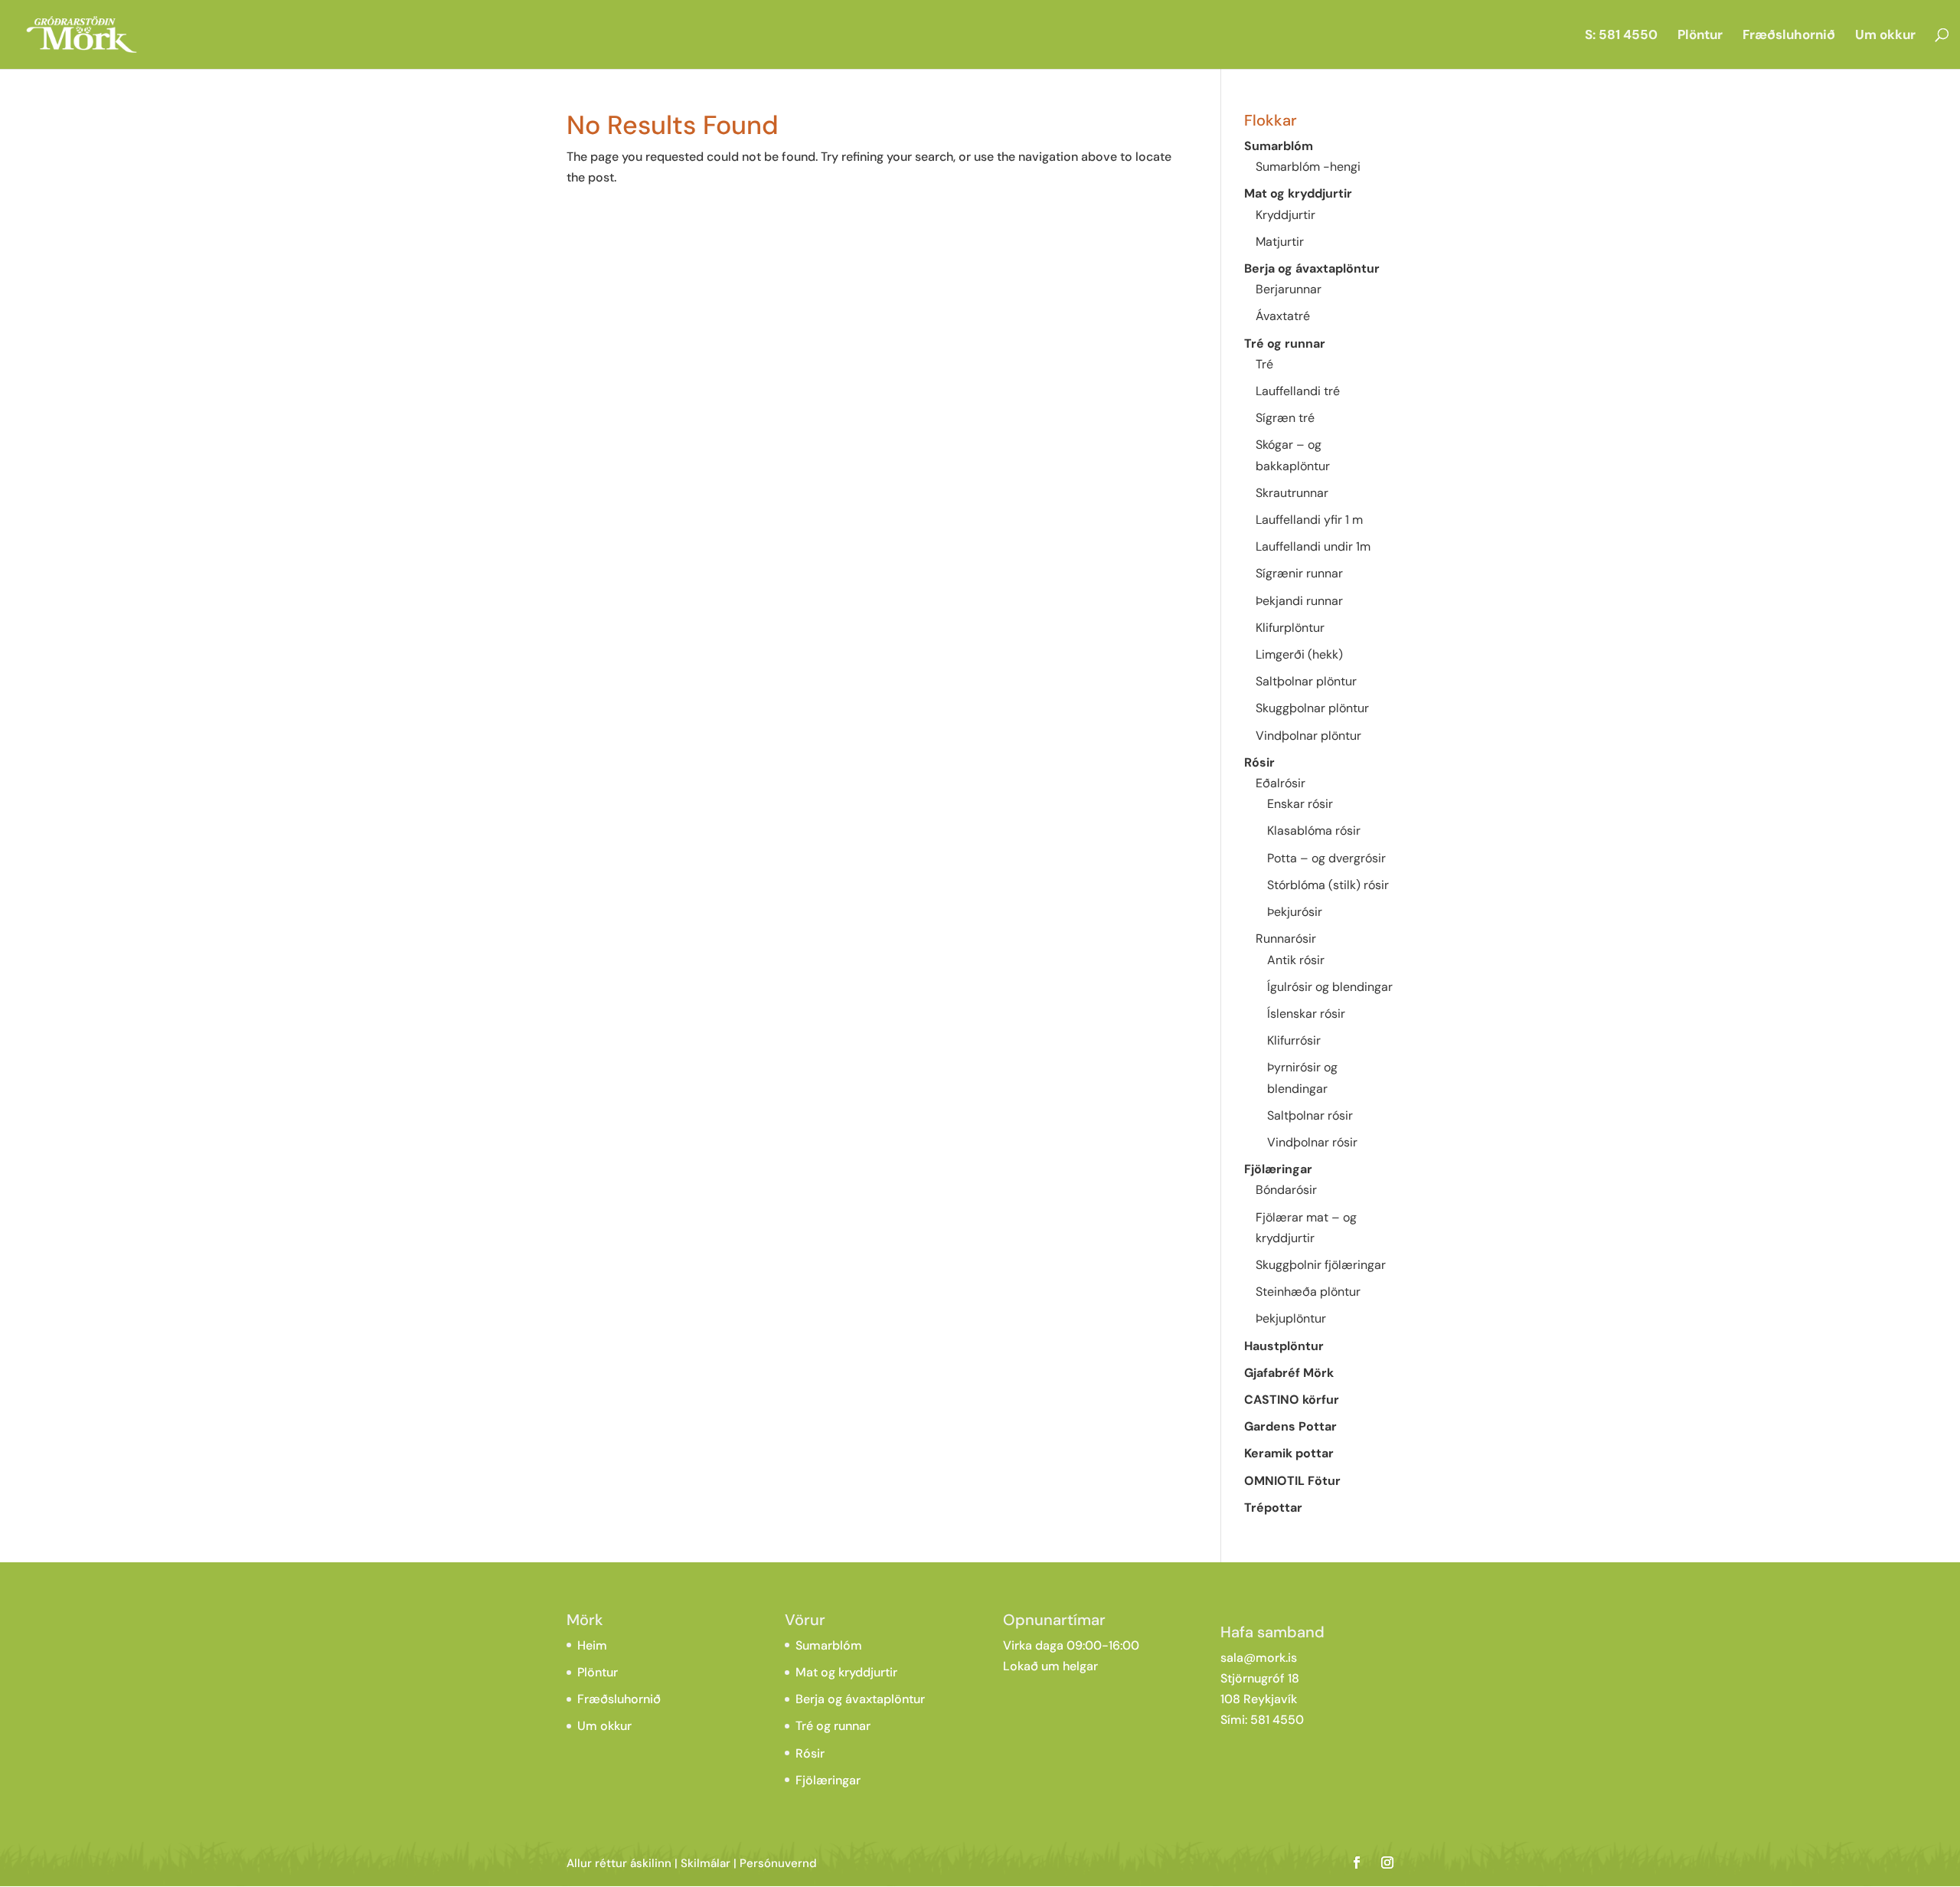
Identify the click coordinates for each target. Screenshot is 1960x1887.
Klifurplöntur (1290, 628)
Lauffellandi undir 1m (1313, 546)
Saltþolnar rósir (1310, 1115)
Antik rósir (1296, 960)
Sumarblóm (1279, 146)
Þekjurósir (1295, 912)
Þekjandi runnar (1299, 601)
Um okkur (1885, 36)
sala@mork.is (1259, 1658)
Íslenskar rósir (1306, 1014)
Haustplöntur (1284, 1346)
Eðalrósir (1281, 783)
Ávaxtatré (1283, 316)
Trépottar (1273, 1508)
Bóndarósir (1286, 1190)
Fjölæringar (1278, 1169)
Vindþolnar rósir (1312, 1142)
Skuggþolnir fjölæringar (1321, 1265)
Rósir (1259, 762)
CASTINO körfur (1292, 1400)
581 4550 (1277, 1720)
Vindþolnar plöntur (1308, 736)
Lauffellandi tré (1298, 391)
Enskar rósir (1300, 804)
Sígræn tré (1285, 418)
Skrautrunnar (1292, 493)
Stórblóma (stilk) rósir (1328, 885)
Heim (592, 1645)
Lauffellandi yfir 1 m (1309, 520)
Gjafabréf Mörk (1289, 1373)
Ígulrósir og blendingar (1330, 987)
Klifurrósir (1294, 1040)
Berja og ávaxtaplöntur (1312, 268)
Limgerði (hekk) (1299, 654)
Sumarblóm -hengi (1308, 167)
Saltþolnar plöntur (1306, 681)
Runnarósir (1286, 939)
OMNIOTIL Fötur (1292, 1481)
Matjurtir (1280, 242)
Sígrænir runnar (1299, 573)
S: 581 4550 (1621, 36)
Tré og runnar (1285, 343)
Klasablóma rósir (1314, 831)
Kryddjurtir (1285, 215)
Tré (1264, 364)
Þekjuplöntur (1291, 1318)
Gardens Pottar (1290, 1426)
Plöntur (1700, 36)
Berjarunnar (1289, 289)
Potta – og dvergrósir (1326, 858)
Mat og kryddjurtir (1298, 193)
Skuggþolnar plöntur (1312, 708)
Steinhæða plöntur (1308, 1292)
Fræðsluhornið (1789, 36)
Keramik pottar (1289, 1453)
